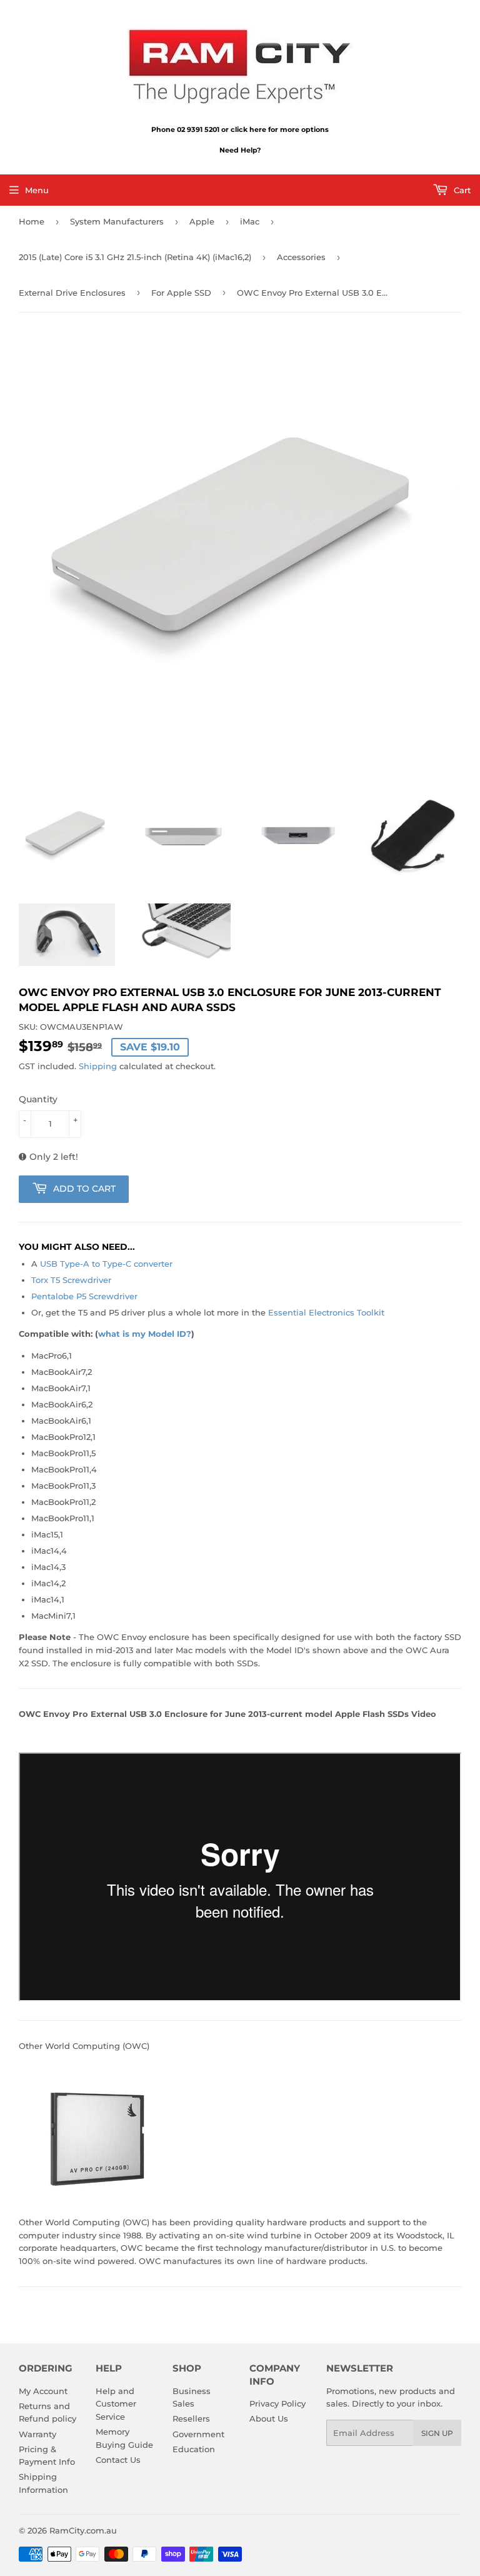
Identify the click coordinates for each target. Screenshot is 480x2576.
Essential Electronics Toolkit (326, 1312)
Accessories (301, 257)
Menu (37, 190)
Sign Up (437, 2433)
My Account (43, 2391)
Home (32, 221)
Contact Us (118, 2460)
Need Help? (240, 150)
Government (198, 2434)
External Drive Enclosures (72, 293)
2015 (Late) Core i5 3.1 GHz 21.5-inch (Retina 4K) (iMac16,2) (135, 257)
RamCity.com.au (83, 2530)
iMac (250, 221)
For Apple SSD (181, 293)
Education (194, 2449)
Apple (202, 221)
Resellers (191, 2418)
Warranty (37, 2434)
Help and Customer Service (116, 2404)
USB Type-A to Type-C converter (106, 1264)
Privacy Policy (277, 2403)
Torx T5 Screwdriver (71, 1280)
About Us (269, 2418)
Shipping (98, 1066)
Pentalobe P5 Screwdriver (84, 1296)
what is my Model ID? (145, 1334)
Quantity (38, 1099)
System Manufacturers (117, 221)
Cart (461, 190)
